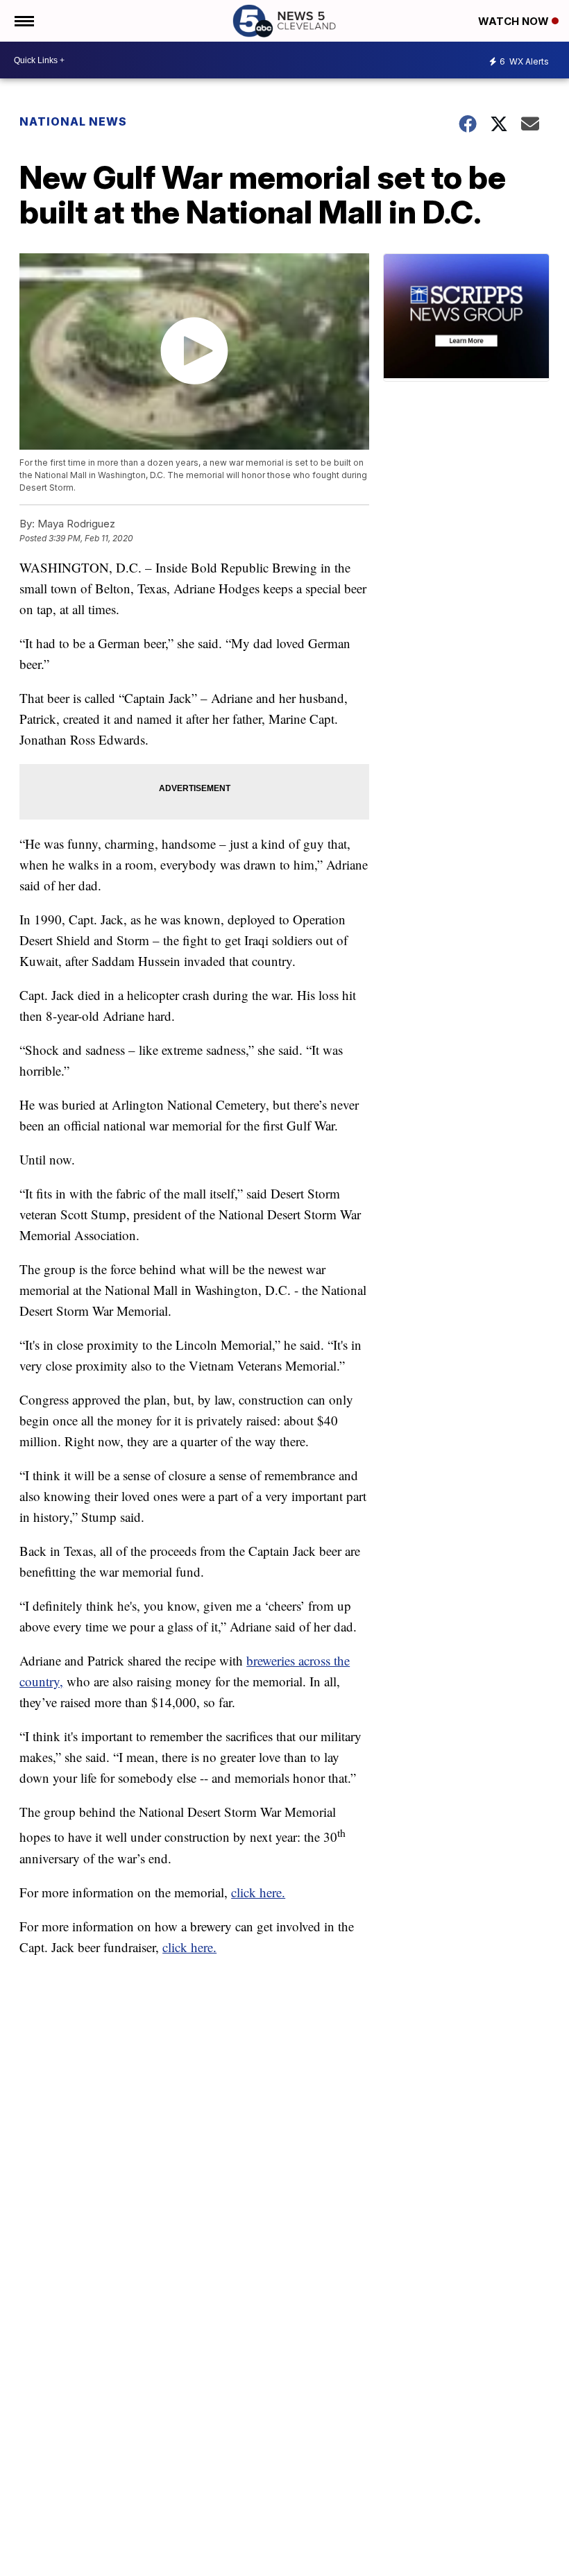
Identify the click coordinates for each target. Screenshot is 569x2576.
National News (73, 121)
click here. (258, 1892)
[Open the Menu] (23, 21)
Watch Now (515, 21)
